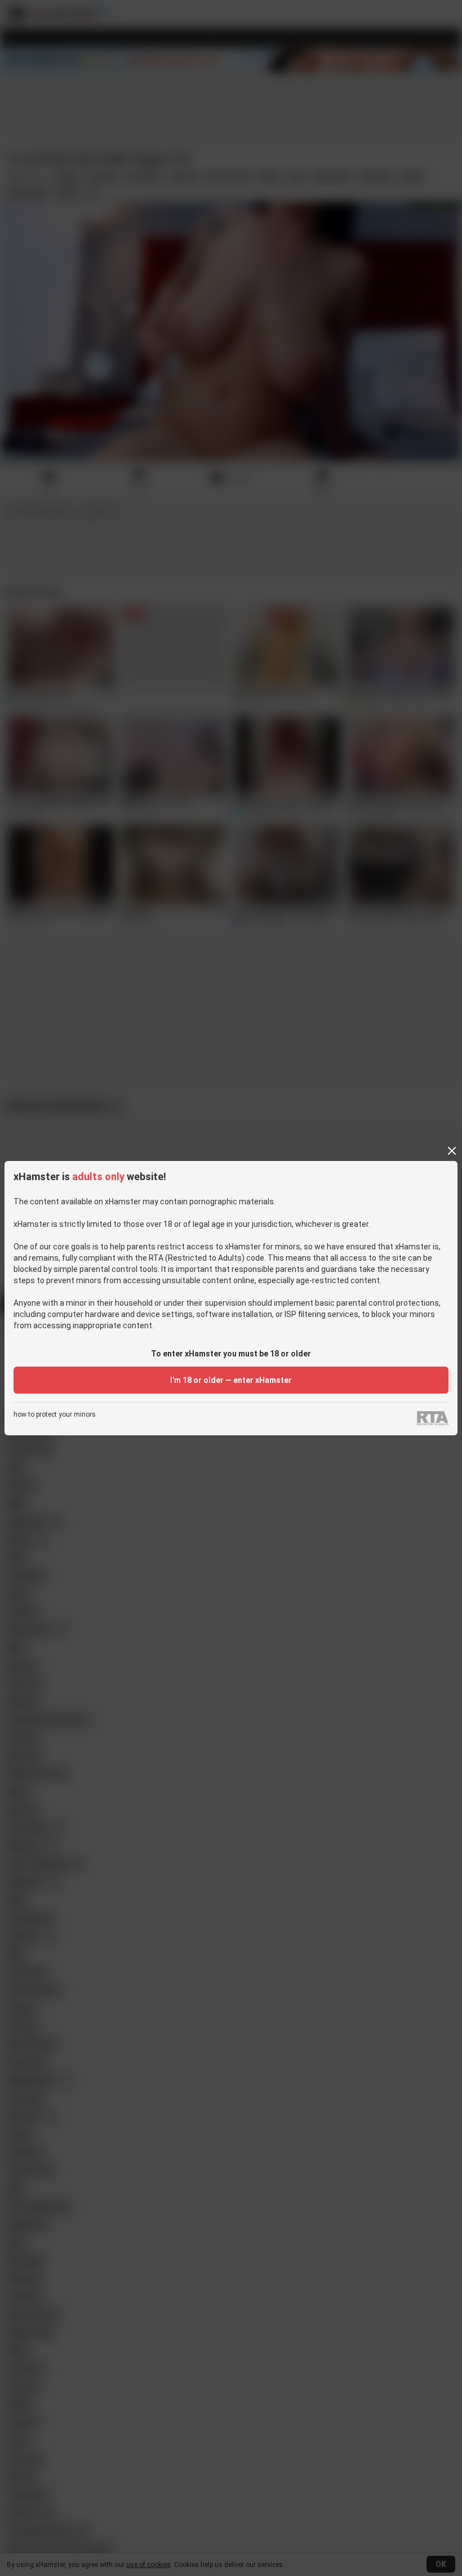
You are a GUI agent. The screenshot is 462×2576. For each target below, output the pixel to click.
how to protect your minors (55, 1415)
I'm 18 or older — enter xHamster (231, 1380)
